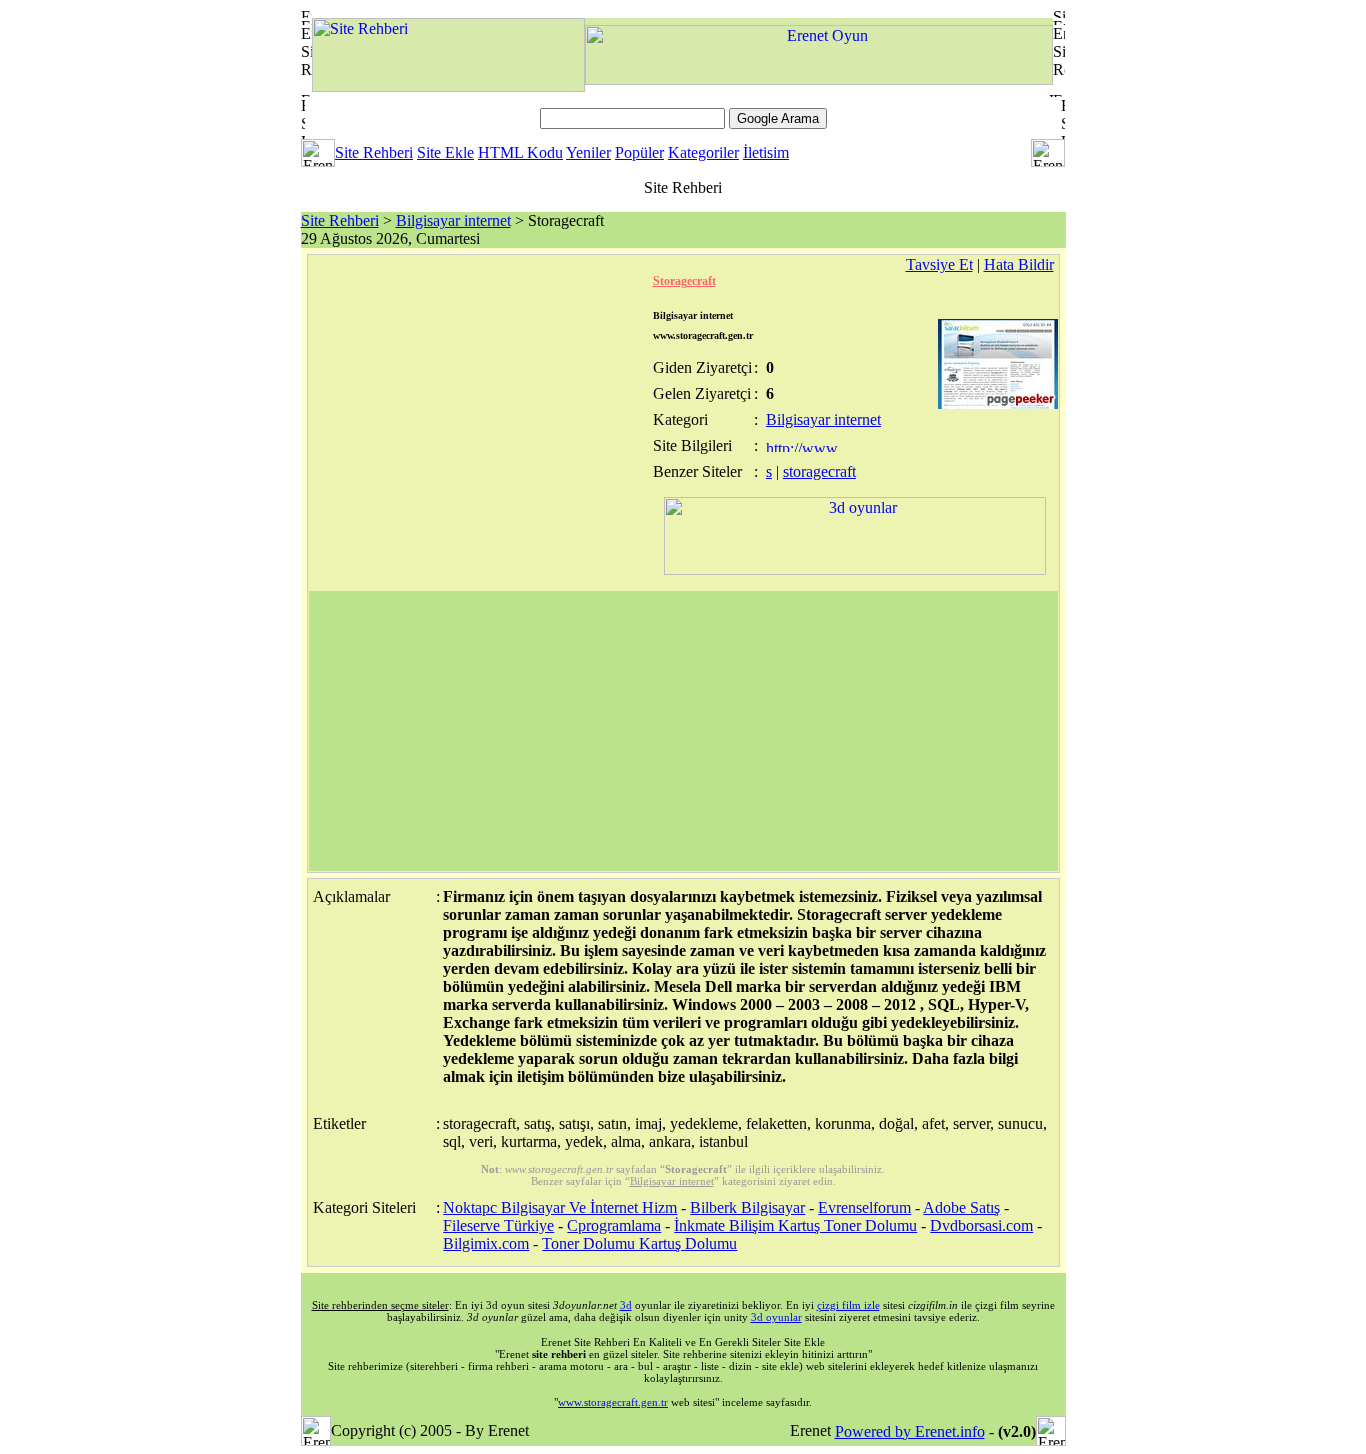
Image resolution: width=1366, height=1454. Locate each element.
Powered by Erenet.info (910, 1431)
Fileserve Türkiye (498, 1225)
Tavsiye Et (939, 264)
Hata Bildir (1019, 264)
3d (626, 1305)
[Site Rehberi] (448, 86)
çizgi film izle (848, 1305)
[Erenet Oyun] (819, 79)
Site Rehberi (374, 152)
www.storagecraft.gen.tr (613, 1402)
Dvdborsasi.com (981, 1225)
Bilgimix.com (486, 1243)
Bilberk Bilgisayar (747, 1207)
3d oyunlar (776, 1317)
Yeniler (588, 152)
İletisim (766, 152)
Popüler (639, 152)
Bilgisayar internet (453, 220)
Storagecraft (684, 281)
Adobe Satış (961, 1207)
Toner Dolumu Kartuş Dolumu (639, 1243)
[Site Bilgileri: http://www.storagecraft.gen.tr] (803, 446)
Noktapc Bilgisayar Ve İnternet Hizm (560, 1207)
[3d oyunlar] (855, 569)
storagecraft (819, 471)
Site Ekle (445, 152)
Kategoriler (703, 152)
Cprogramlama (614, 1225)
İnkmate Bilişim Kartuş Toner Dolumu (795, 1225)
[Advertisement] (683, 731)
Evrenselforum (864, 1207)
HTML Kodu (520, 152)
